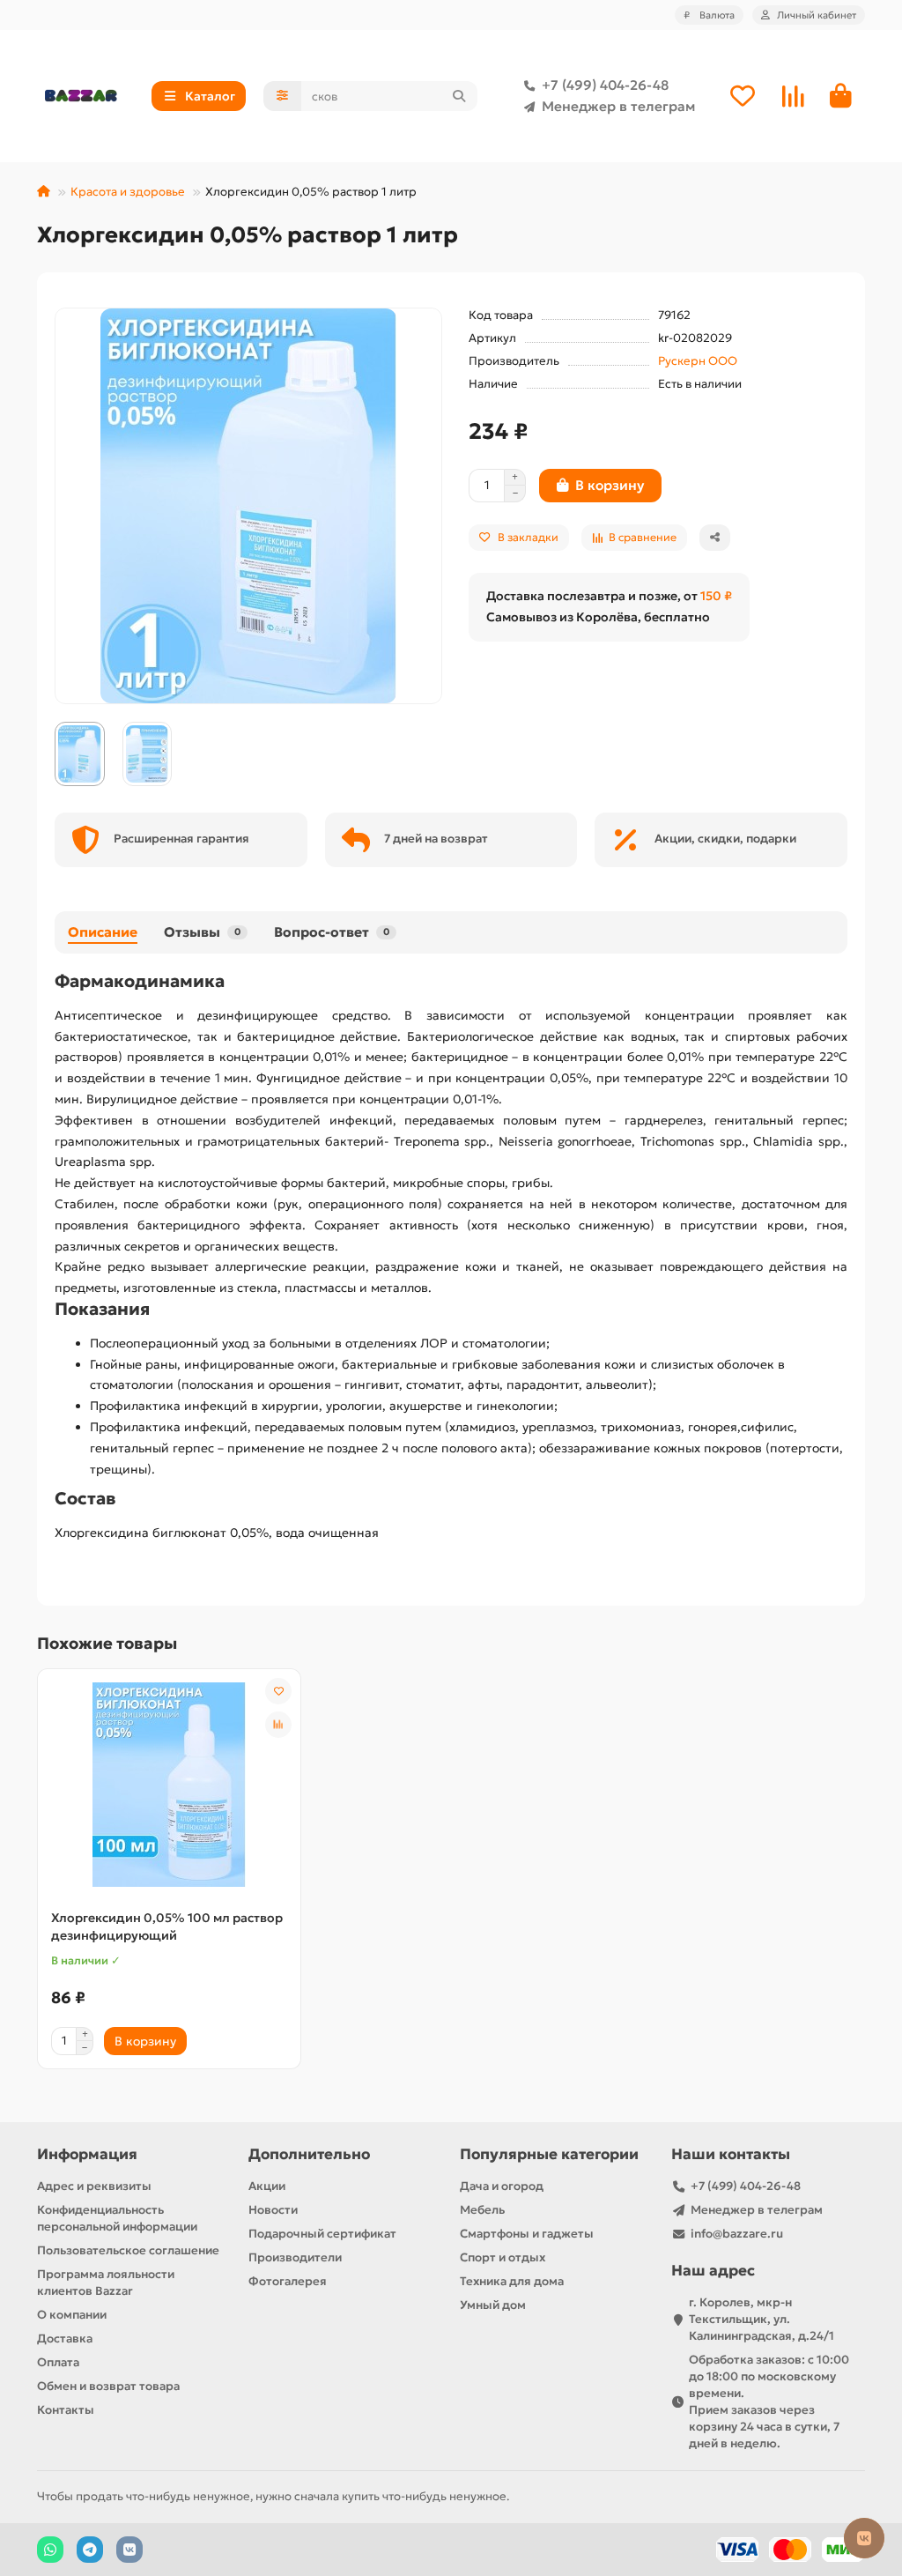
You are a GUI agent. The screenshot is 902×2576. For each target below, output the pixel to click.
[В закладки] (278, 1691)
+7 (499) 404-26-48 (605, 85)
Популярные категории (549, 2154)
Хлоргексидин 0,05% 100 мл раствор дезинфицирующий (167, 1926)
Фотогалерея (288, 2281)
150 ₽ (716, 596)
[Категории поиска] (282, 96)
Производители (295, 2257)
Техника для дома (512, 2281)
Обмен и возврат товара (108, 2386)
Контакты (66, 2410)
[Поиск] (459, 96)
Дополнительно (309, 2154)
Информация (87, 2154)
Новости (273, 2210)
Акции (267, 2186)
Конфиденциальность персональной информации (117, 2218)
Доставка (65, 2338)
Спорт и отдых (503, 2257)
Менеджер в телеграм (618, 106)
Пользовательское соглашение (128, 2250)
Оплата (58, 2362)
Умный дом (493, 2305)
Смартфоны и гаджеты (527, 2234)
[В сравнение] (278, 1725)
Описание (103, 932)
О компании (72, 2315)
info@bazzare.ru (737, 2234)
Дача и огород (502, 2186)
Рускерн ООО (698, 361)
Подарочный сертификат (322, 2234)
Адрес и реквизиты (94, 2186)
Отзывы (202, 932)
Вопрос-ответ (332, 932)
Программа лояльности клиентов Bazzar (106, 2283)
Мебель (482, 2210)
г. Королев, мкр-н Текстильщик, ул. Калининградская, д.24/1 (762, 2319)
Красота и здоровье (128, 192)
